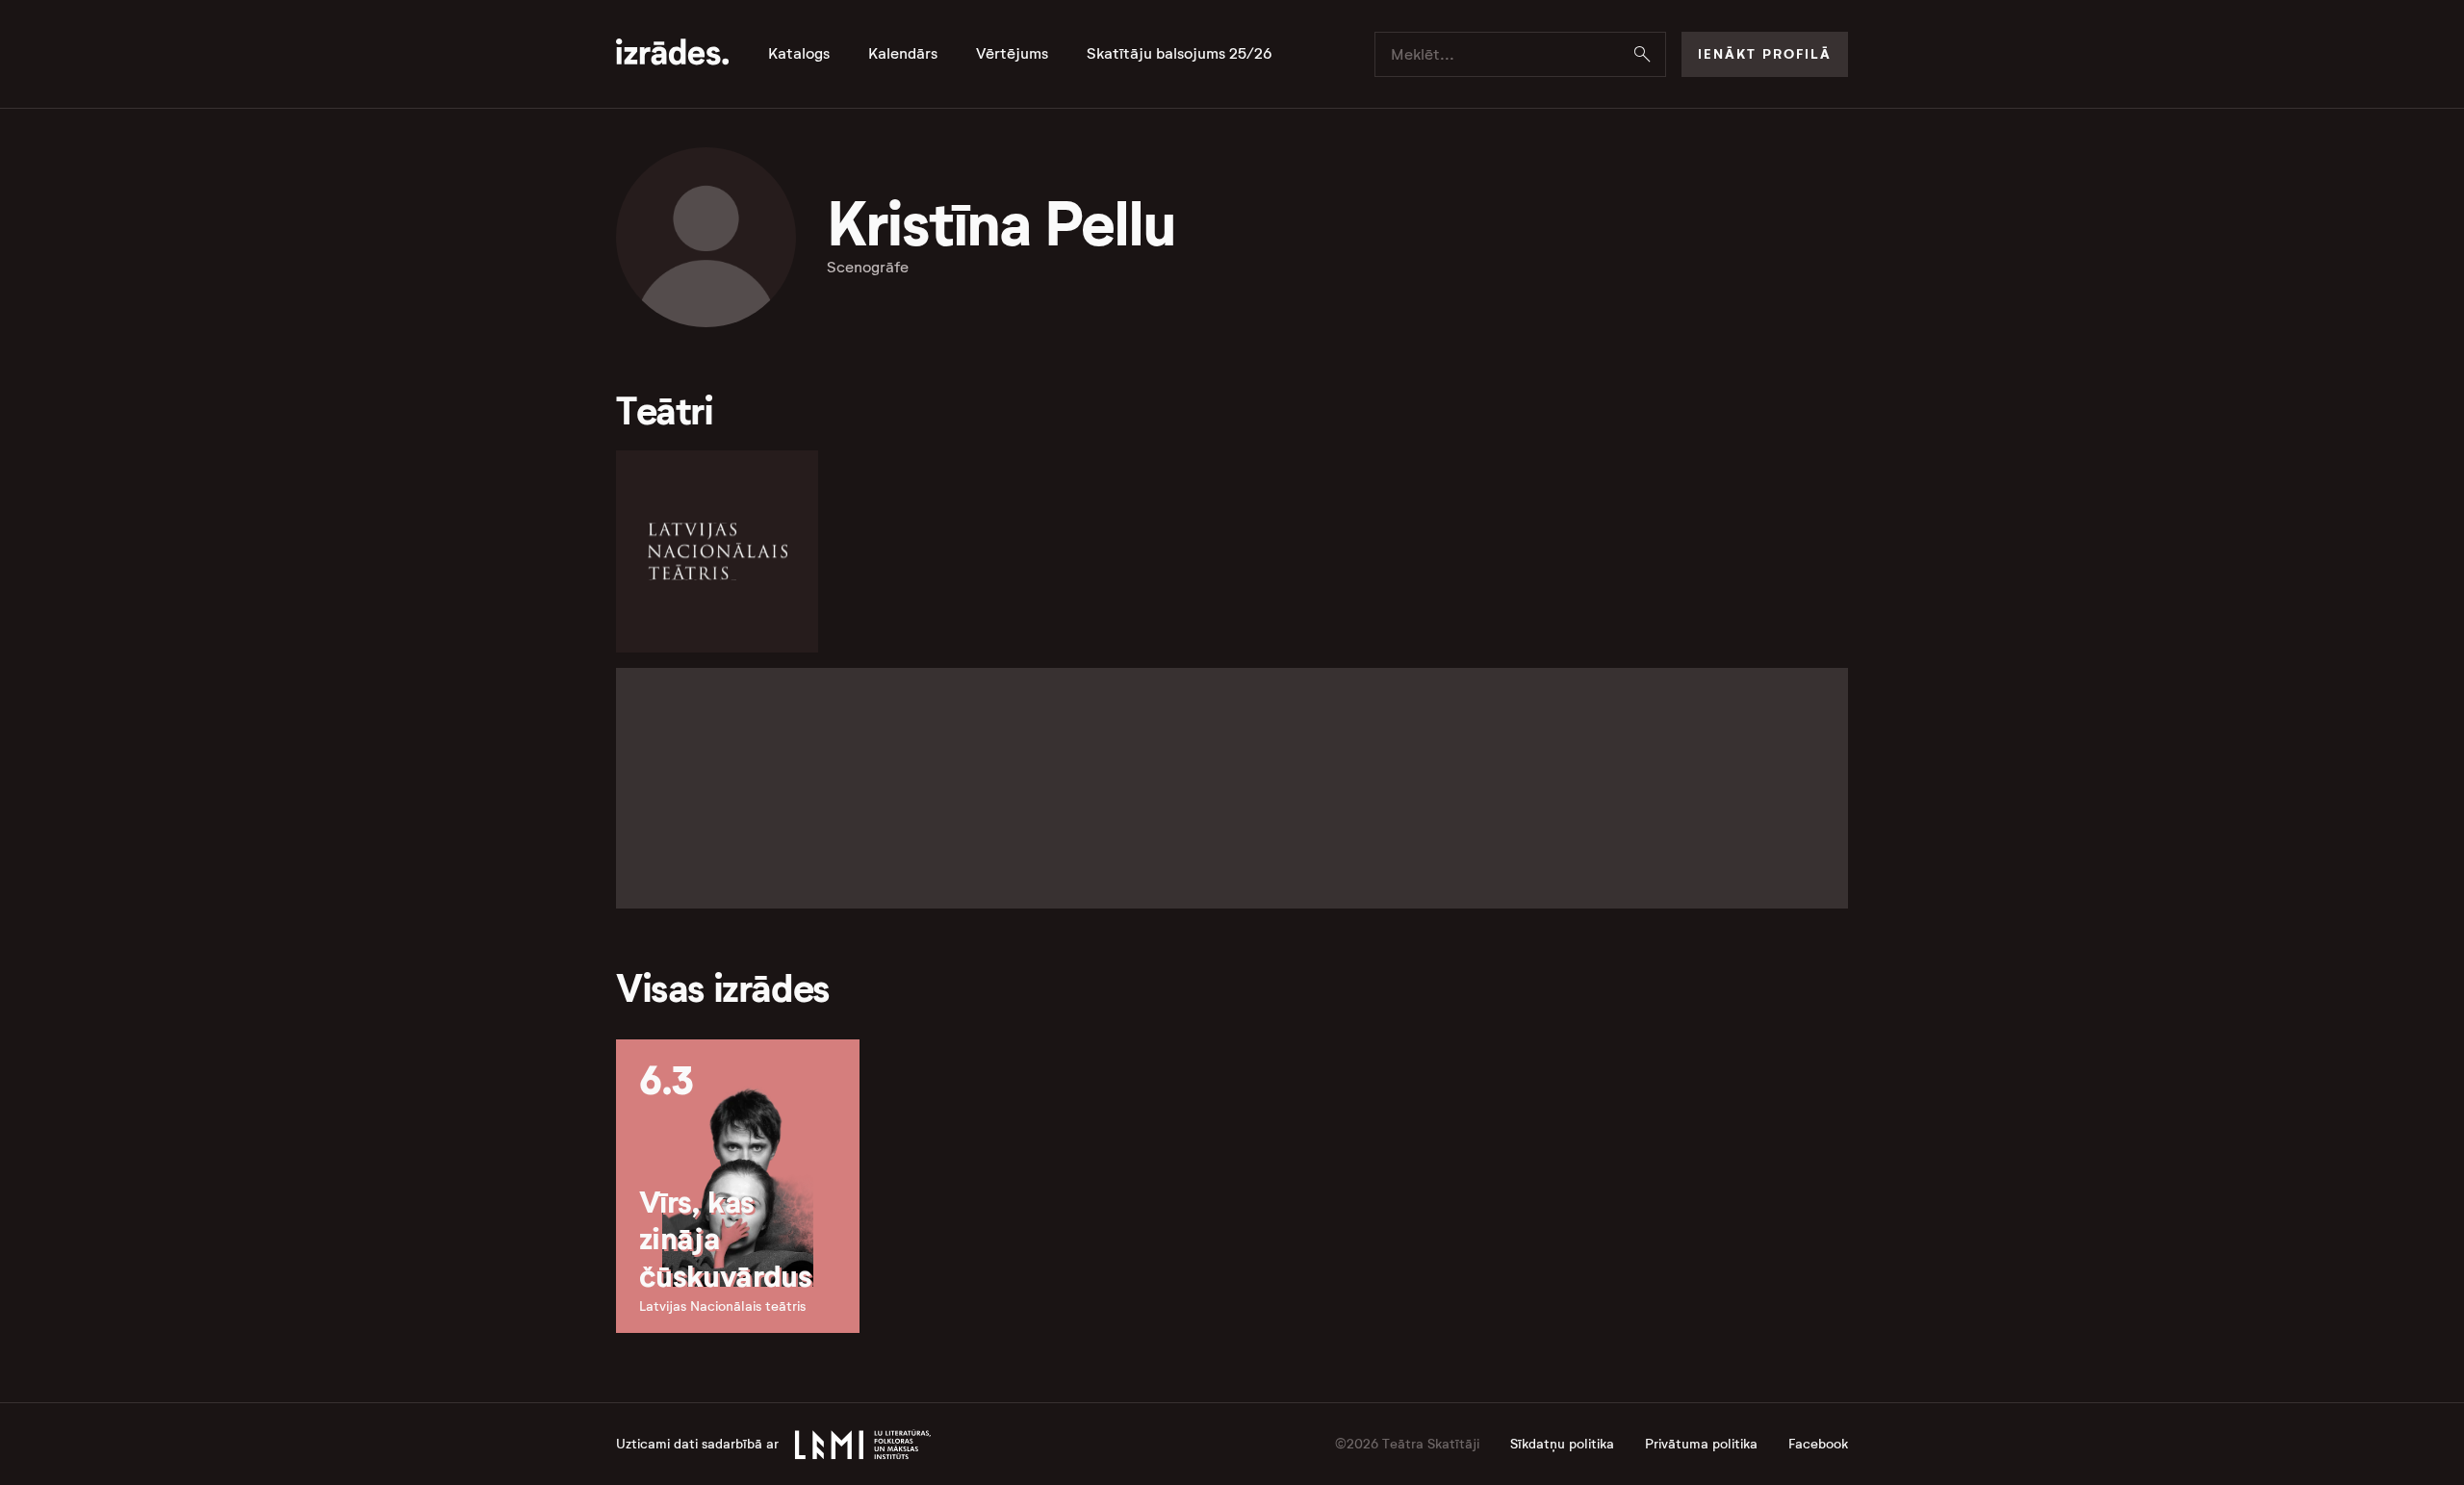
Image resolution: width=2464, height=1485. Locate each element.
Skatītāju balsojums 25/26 (1180, 54)
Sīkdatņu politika (1562, 1444)
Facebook (1818, 1444)
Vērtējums (1012, 54)
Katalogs (799, 54)
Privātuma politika (1701, 1444)
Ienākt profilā (1765, 54)
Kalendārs (903, 54)
